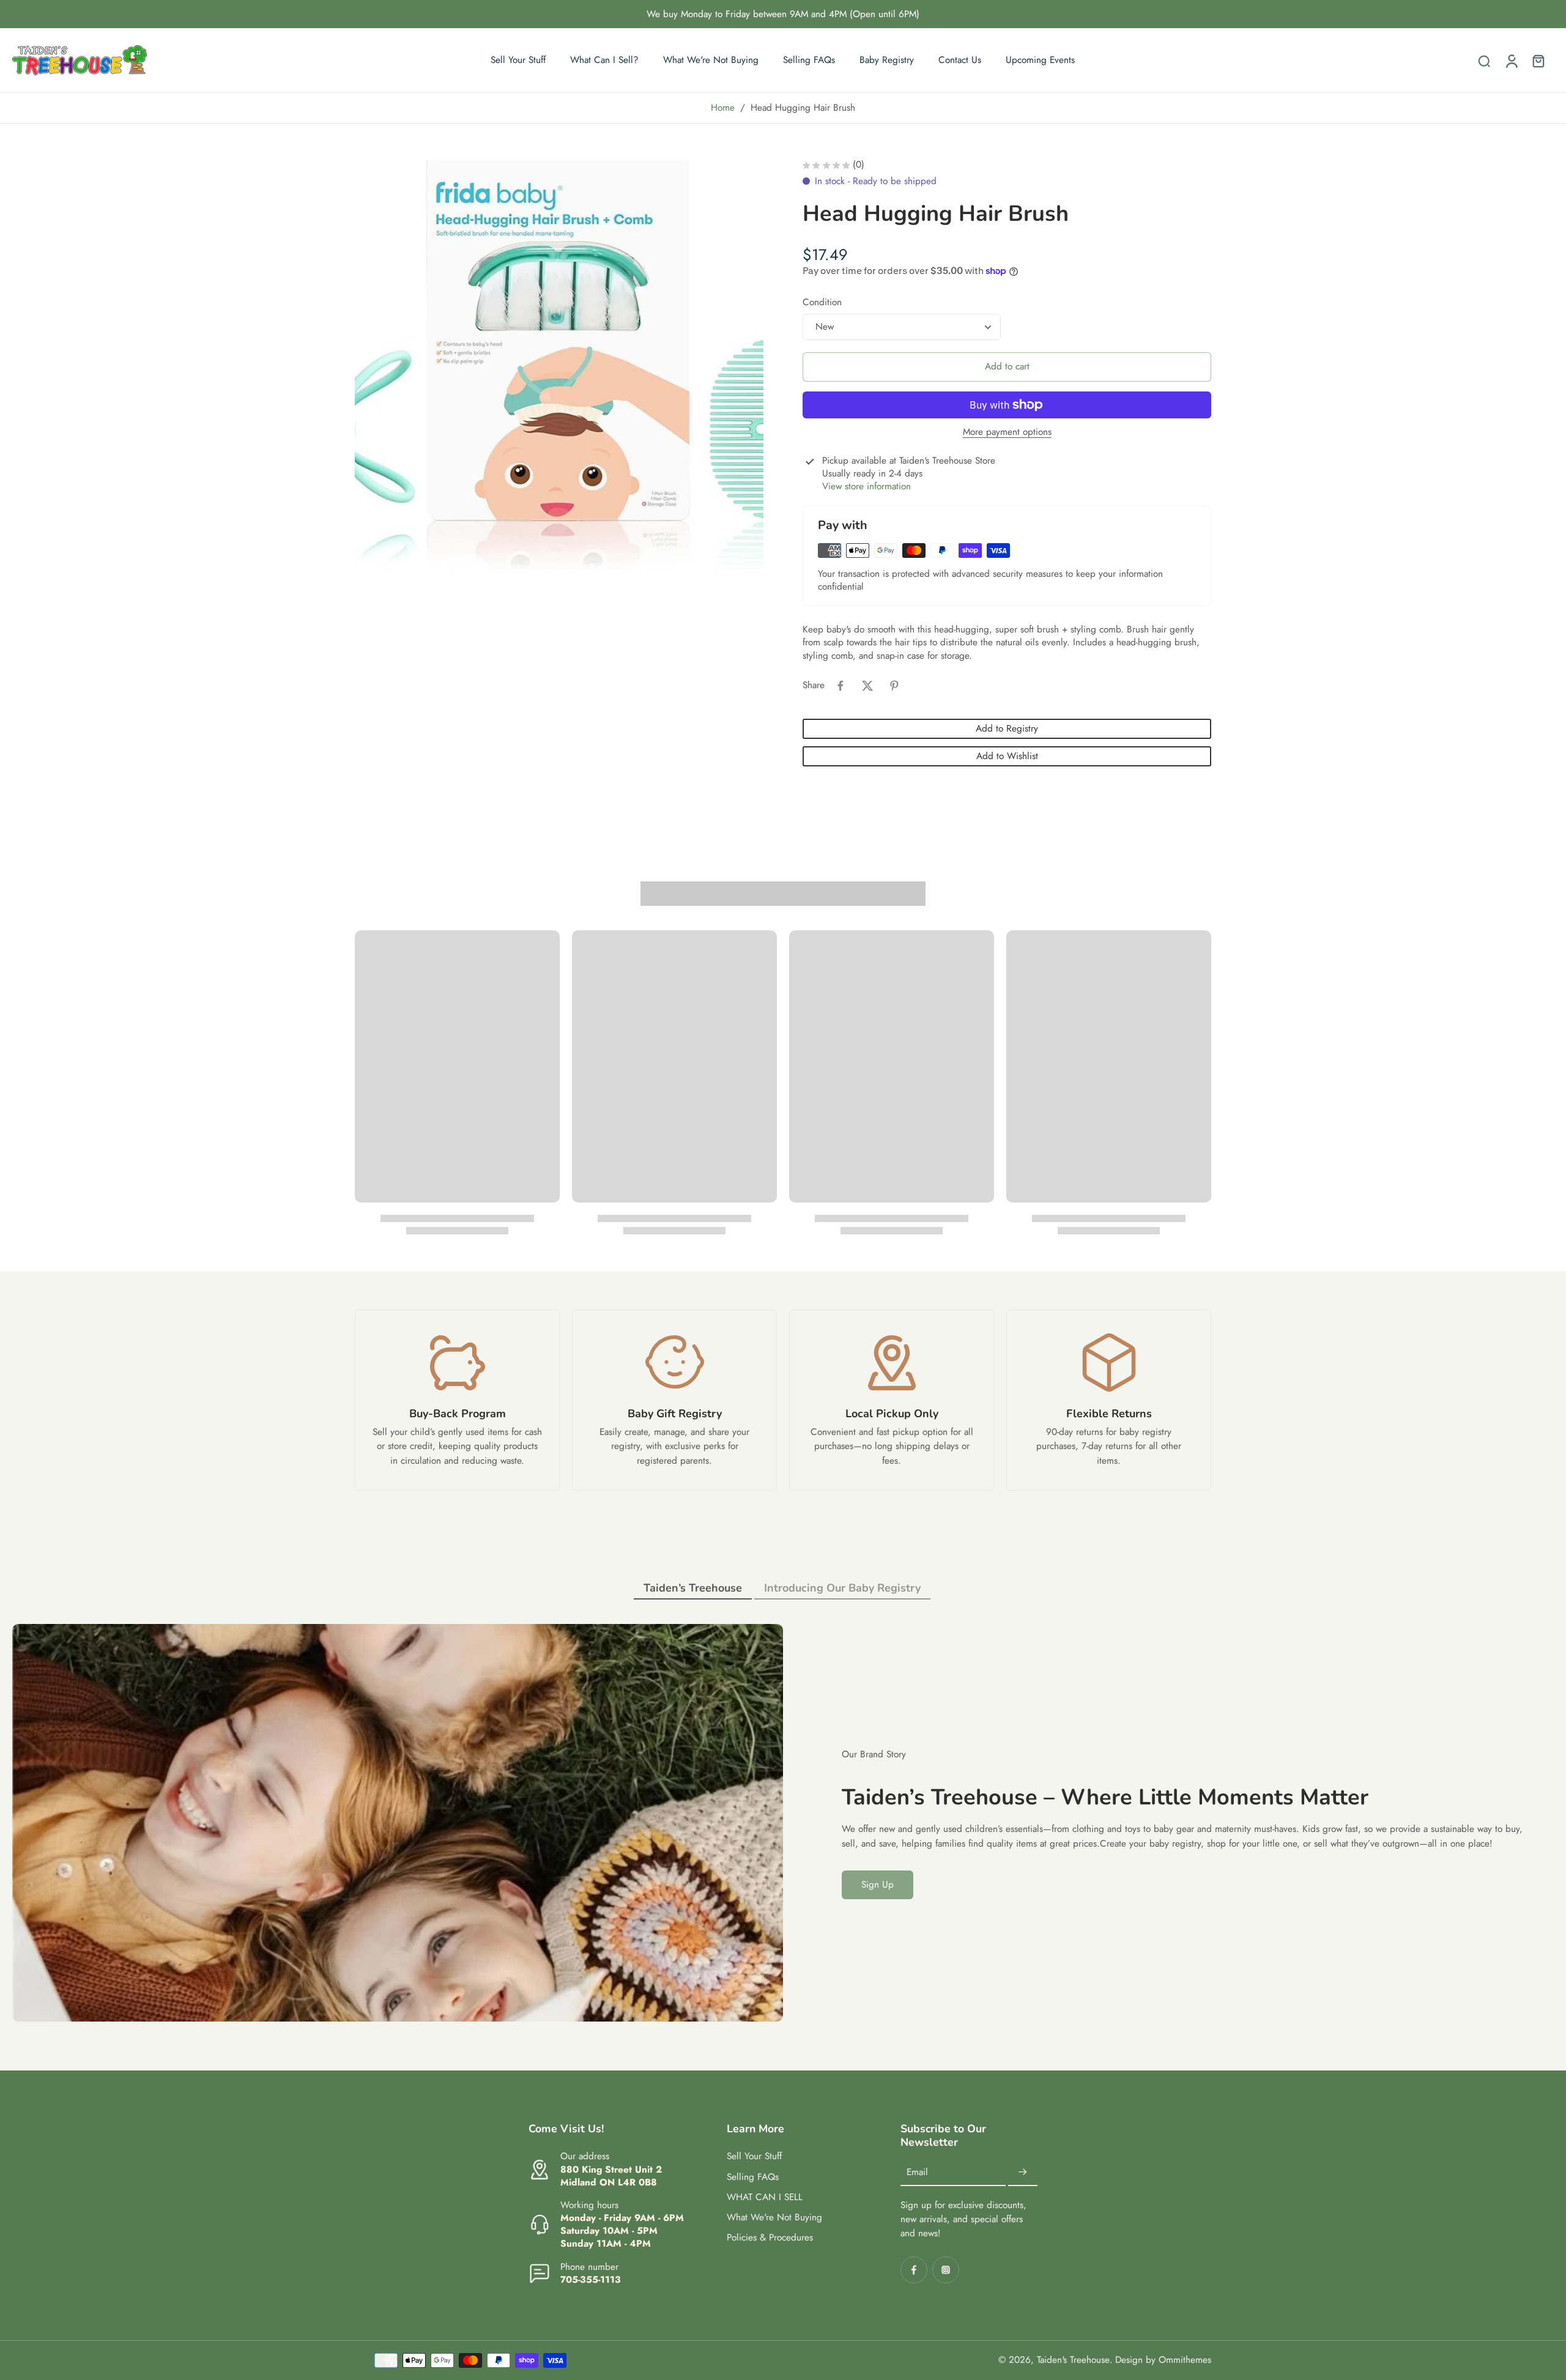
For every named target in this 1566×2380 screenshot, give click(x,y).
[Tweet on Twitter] (867, 686)
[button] (1007, 367)
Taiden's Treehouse (1073, 2360)
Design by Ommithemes (1163, 2360)
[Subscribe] (1023, 2173)
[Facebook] (914, 2270)
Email (917, 2172)
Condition (822, 302)
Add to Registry (1007, 728)
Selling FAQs (753, 2177)
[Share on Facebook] (841, 686)
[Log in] (1511, 60)
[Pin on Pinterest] (894, 686)
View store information (866, 487)
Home (723, 108)
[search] (1484, 61)
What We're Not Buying (774, 2218)
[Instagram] (946, 2270)
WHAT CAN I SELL (765, 2197)
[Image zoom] (559, 365)
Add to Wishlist (1007, 756)
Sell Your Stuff (754, 2156)
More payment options (1007, 433)
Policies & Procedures (770, 2238)
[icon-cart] (1538, 61)
